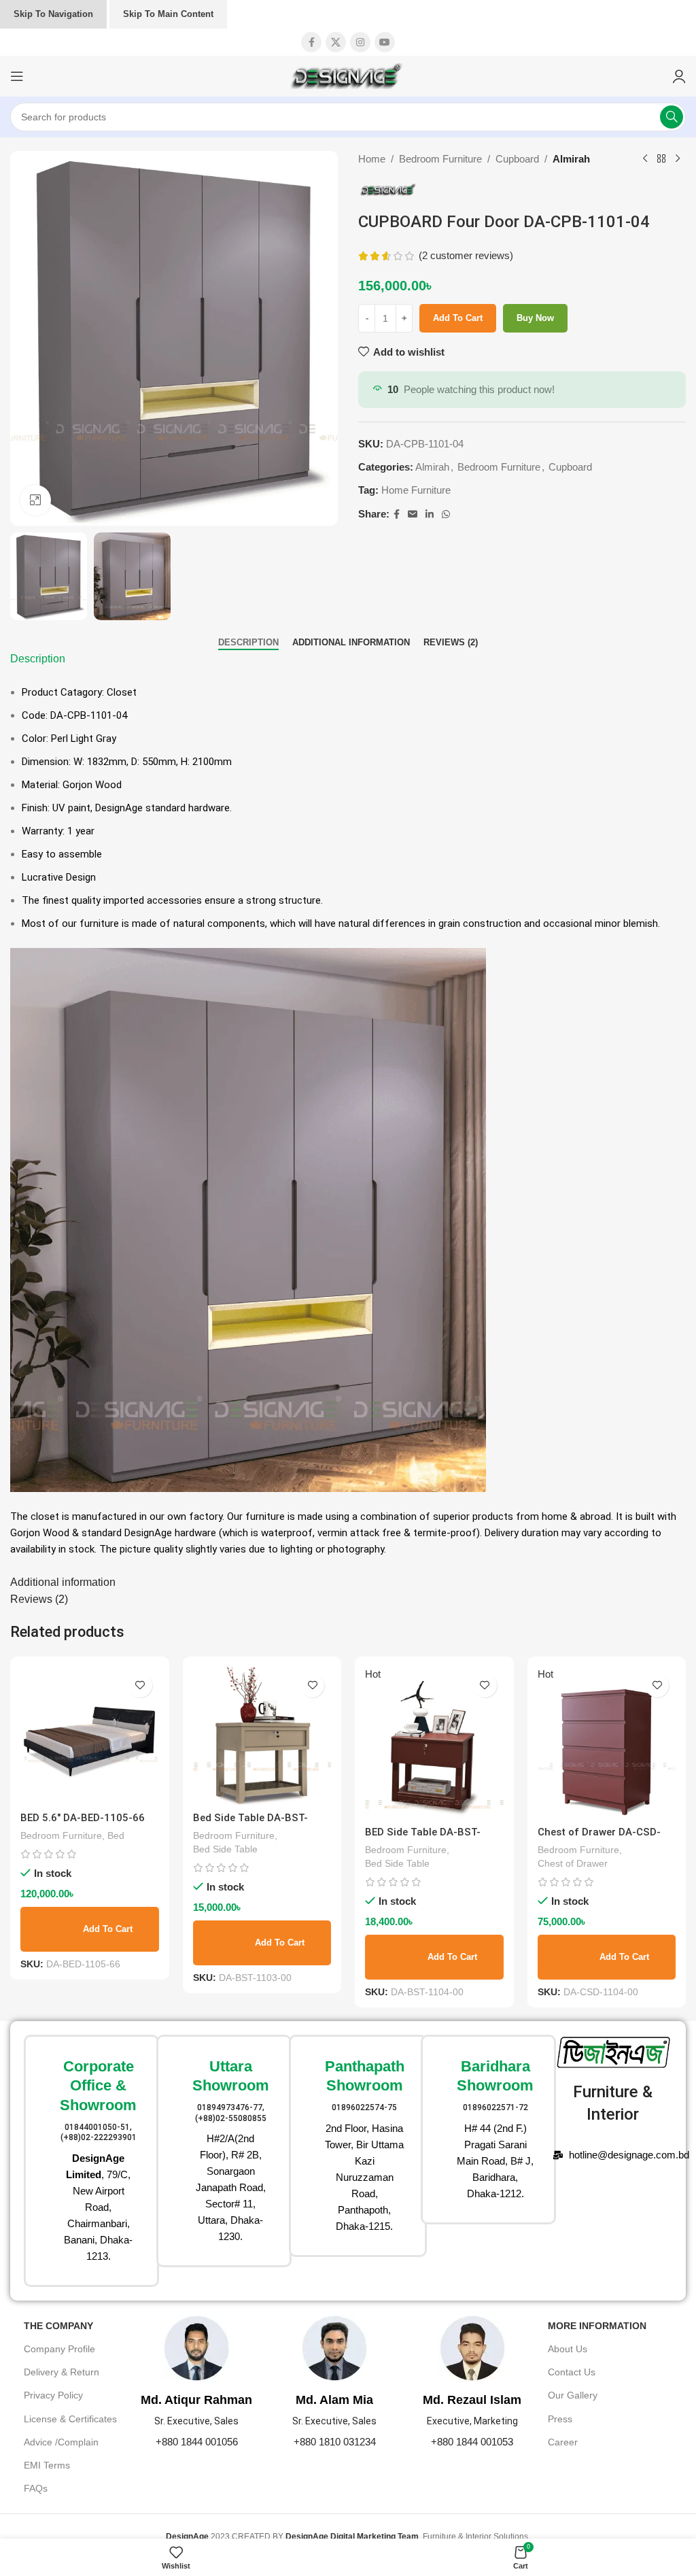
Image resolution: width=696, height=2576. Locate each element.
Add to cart (458, 318)
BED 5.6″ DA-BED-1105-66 (83, 1818)
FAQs (36, 2488)
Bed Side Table (225, 1849)
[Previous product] (645, 159)
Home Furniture (416, 490)
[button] (90, 1929)
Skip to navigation (53, 14)
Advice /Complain (61, 2442)
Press (560, 2419)
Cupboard (517, 159)
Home (372, 159)
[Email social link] (413, 514)
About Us (568, 2349)
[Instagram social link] (360, 42)
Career (563, 2442)
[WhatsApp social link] (446, 514)
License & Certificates (70, 2419)
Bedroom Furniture (440, 159)
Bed (116, 1835)
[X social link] (336, 42)
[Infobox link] (83, 2161)
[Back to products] (661, 159)
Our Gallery (573, 2395)
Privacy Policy (53, 2395)
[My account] (679, 76)
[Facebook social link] (311, 42)
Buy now (535, 318)
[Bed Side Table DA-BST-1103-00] (262, 1736)
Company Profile (59, 2349)
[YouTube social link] (385, 42)
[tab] (248, 643)
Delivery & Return (62, 2372)
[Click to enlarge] (36, 500)
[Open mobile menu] (17, 76)
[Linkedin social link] (430, 514)
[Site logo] (348, 75)
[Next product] (678, 159)
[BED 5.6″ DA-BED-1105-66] (90, 1736)
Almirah (571, 159)
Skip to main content (168, 14)
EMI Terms (47, 2465)
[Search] (672, 117)
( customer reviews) (466, 255)
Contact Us (572, 2372)
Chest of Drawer (573, 1863)
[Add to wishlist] (140, 1685)
